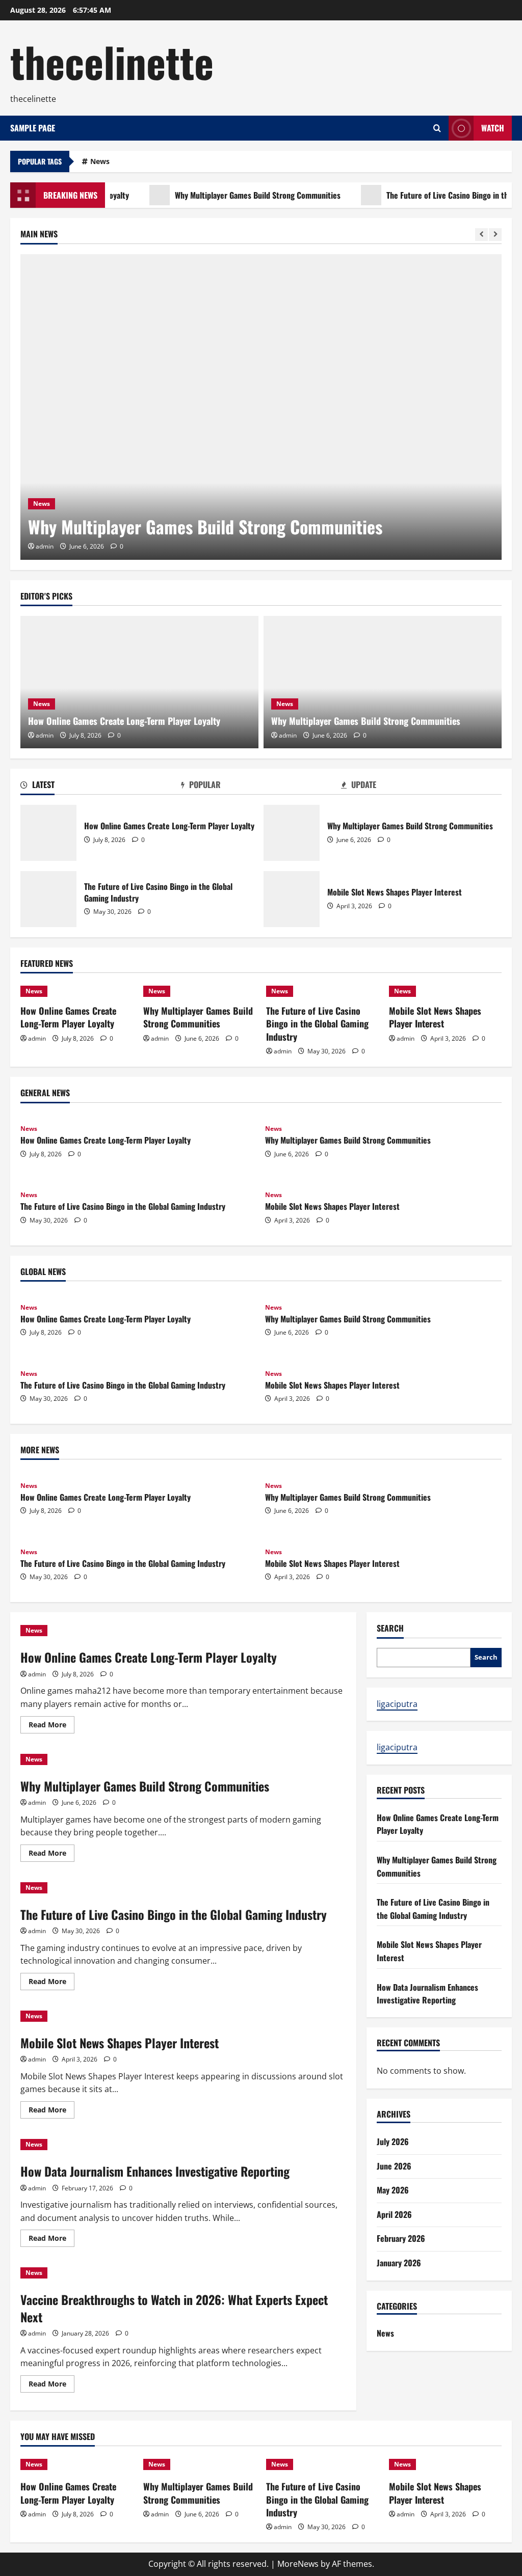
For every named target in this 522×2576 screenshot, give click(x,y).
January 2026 (399, 2263)
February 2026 (401, 2238)
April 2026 (394, 2214)
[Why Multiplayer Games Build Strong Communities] (261, 407)
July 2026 (393, 2141)
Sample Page (33, 128)
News (100, 161)
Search (390, 1628)
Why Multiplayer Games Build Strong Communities (232, 195)
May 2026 (393, 2190)
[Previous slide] (481, 235)
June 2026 (394, 2166)
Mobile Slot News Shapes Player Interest (292, 899)
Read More (51, 1726)
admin (45, 546)
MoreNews (298, 2564)
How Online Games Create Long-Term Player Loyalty (124, 721)
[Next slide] (495, 235)
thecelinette (112, 61)
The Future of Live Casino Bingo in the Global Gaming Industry (48, 899)
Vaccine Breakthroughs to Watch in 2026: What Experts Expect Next (174, 2308)
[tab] (101, 787)
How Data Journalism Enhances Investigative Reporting (155, 2171)
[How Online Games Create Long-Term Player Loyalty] (139, 682)
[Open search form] (437, 128)
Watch (493, 128)
